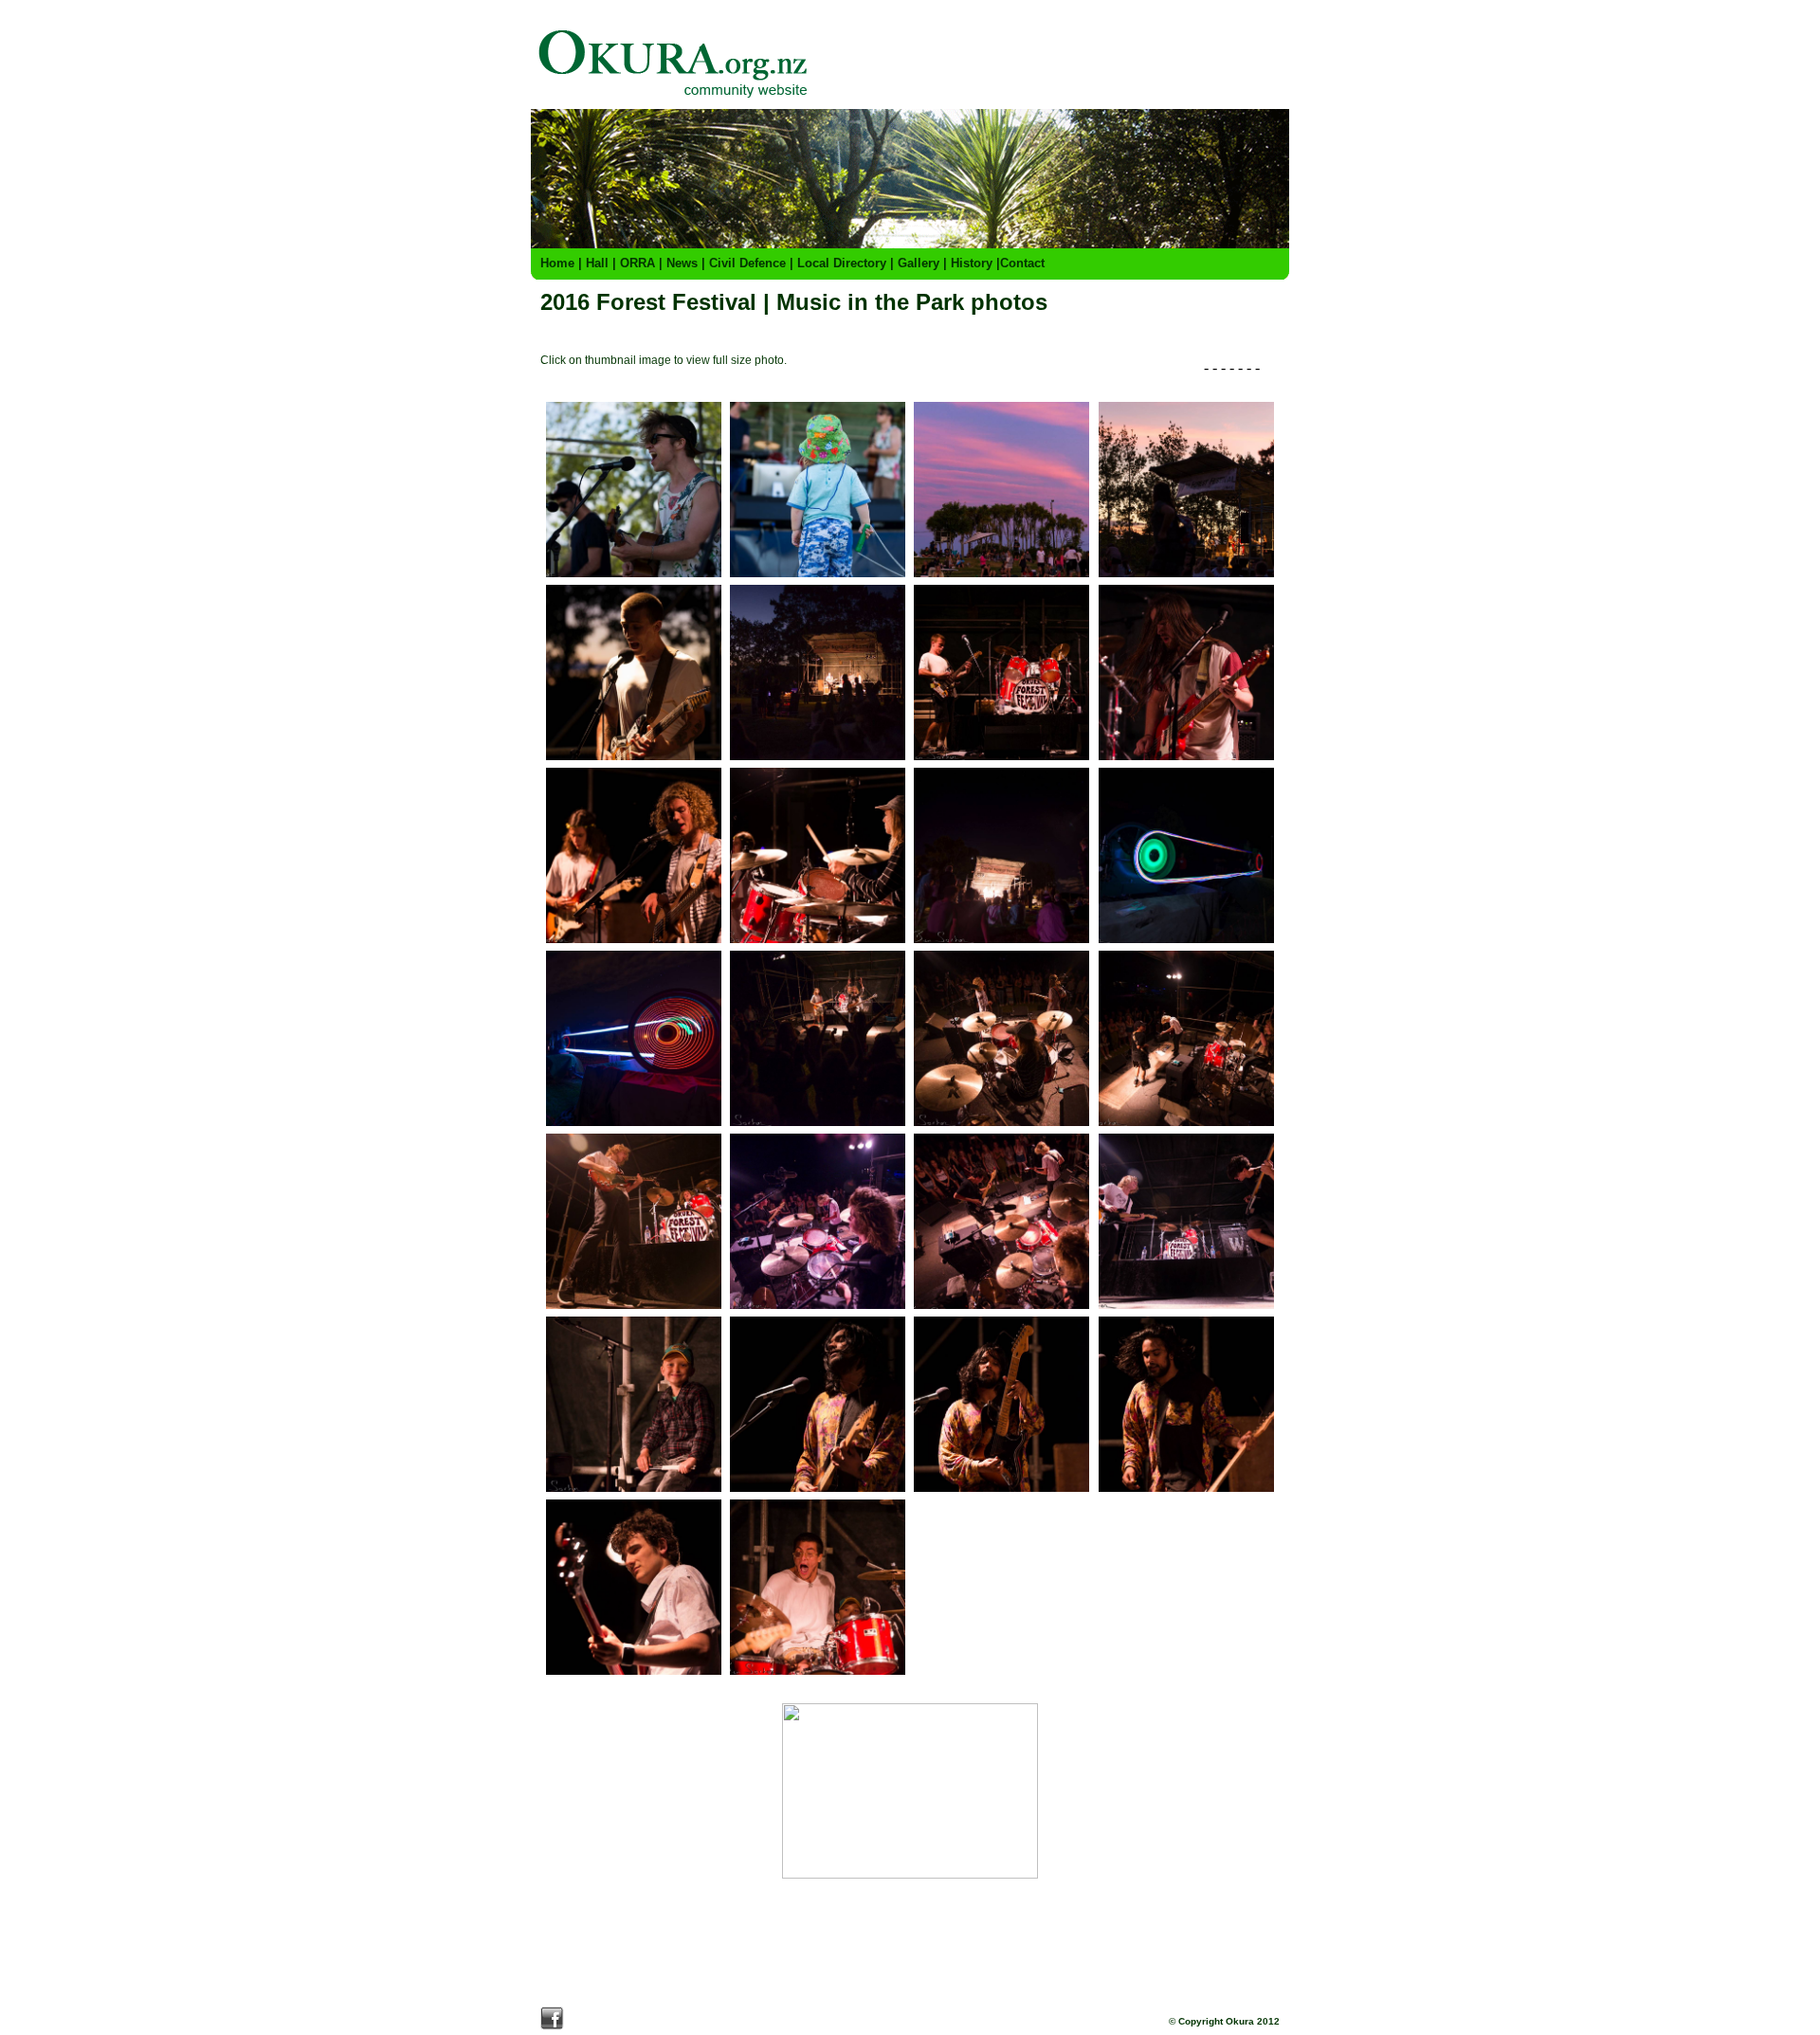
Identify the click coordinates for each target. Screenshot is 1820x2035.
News (682, 263)
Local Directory (842, 263)
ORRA (637, 263)
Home (557, 263)
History (972, 263)
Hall (597, 263)
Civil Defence (747, 263)
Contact (1022, 263)
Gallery (919, 263)
